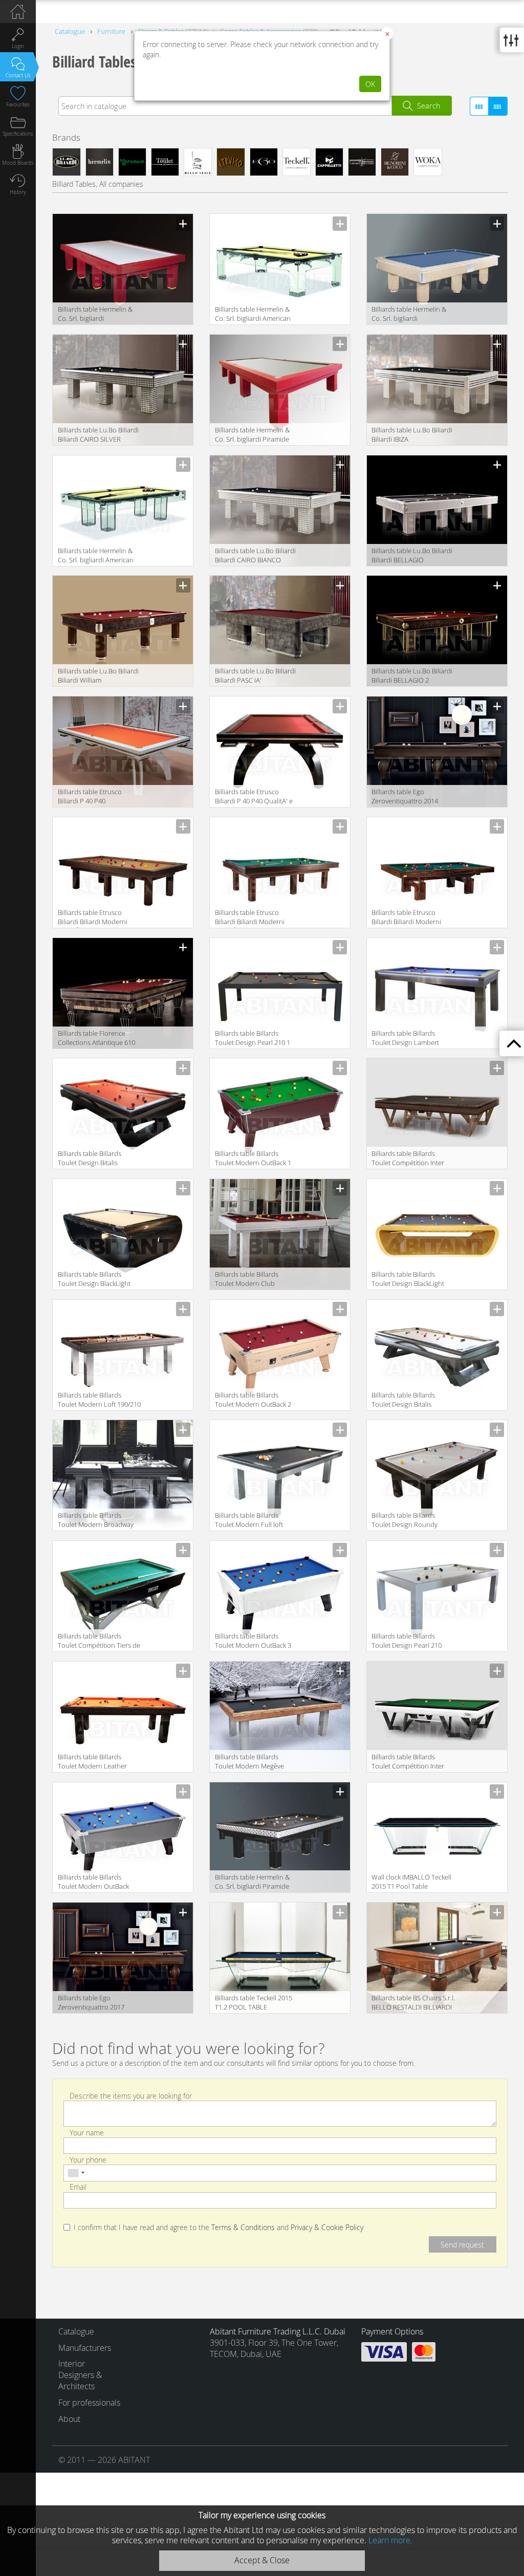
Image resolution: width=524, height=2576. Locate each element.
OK (370, 84)
